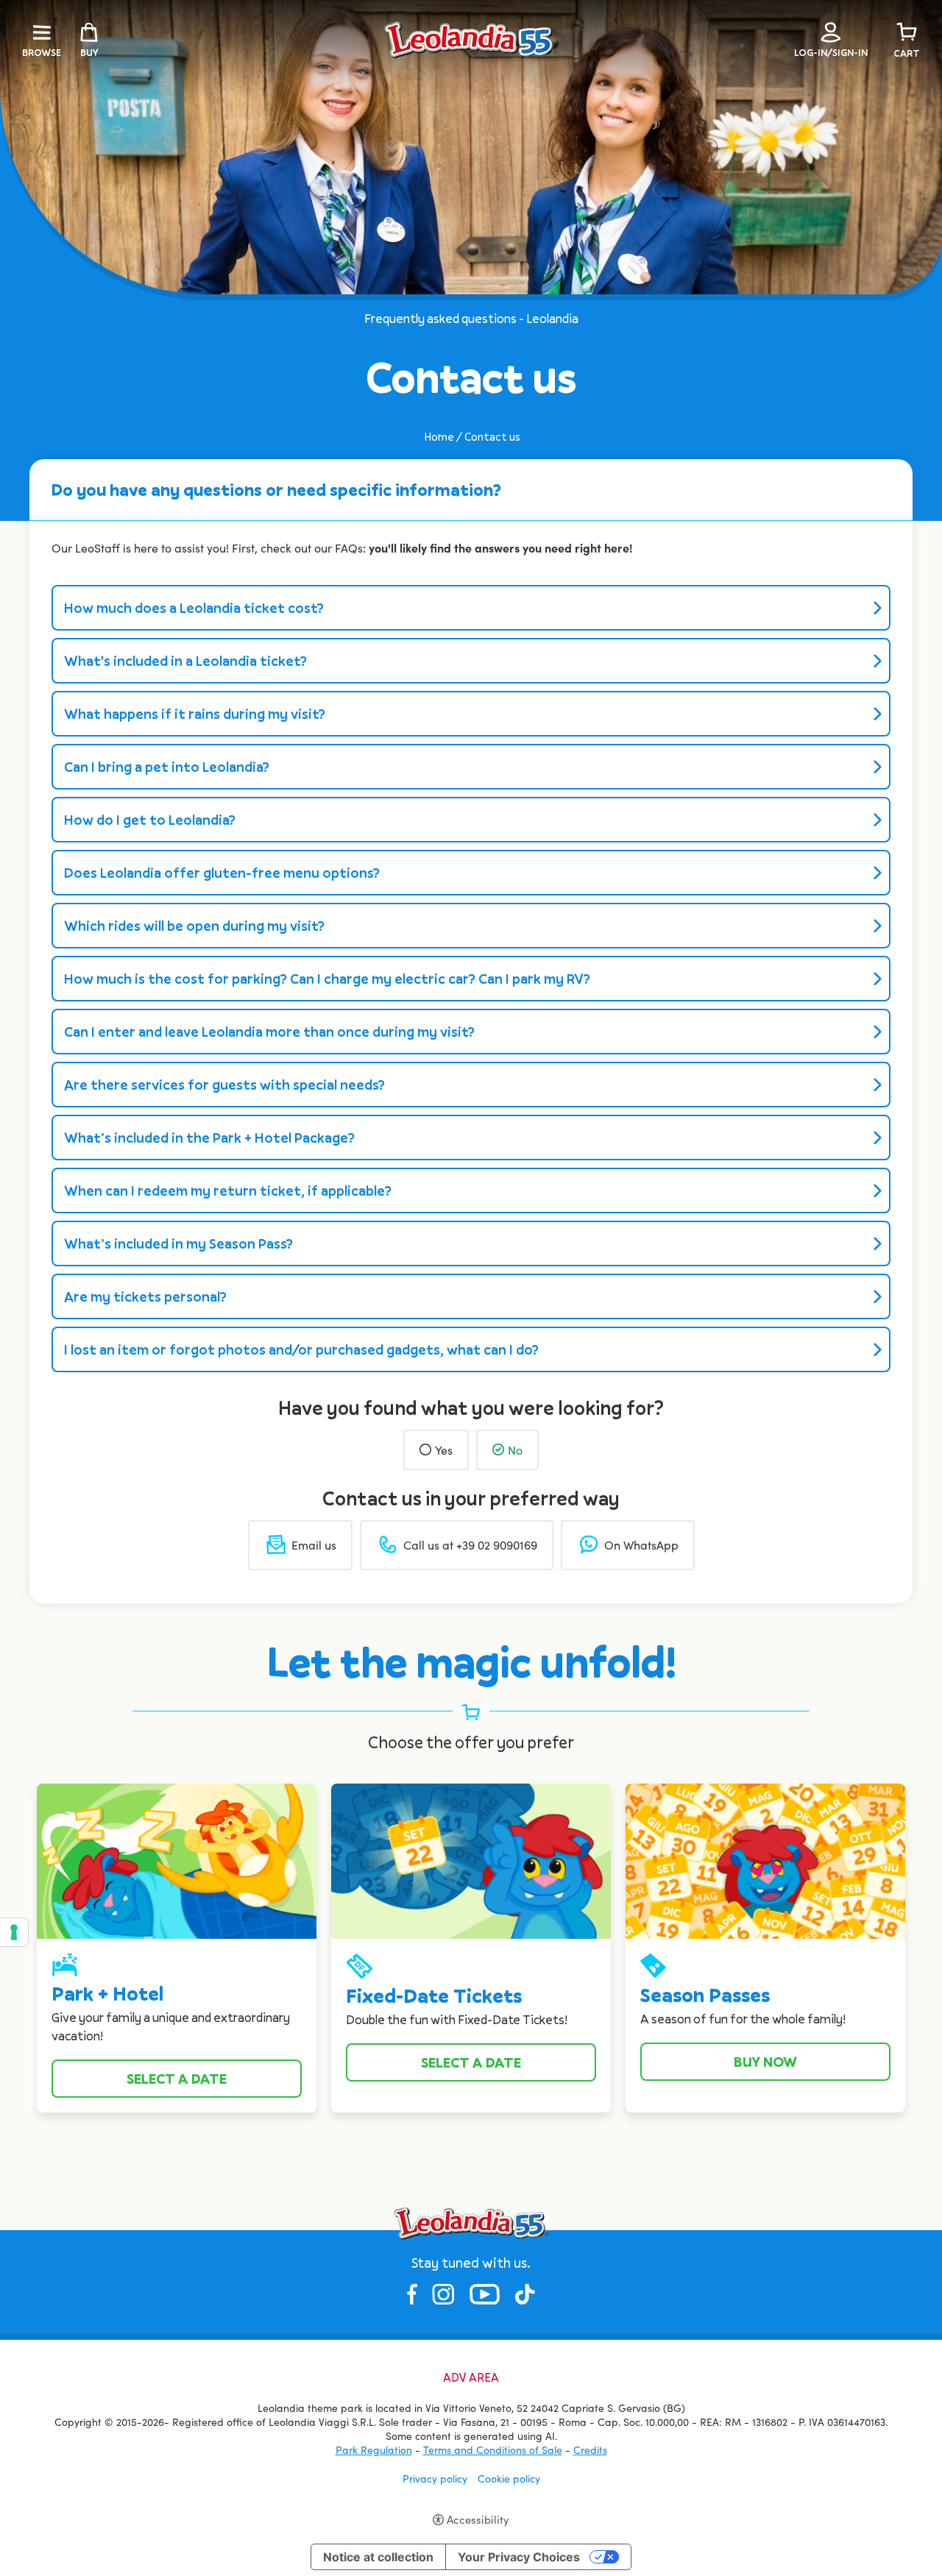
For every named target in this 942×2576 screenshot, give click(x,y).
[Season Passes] (765, 1859)
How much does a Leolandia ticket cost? (194, 608)
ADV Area (471, 2378)
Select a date (177, 2079)
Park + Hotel (107, 1994)
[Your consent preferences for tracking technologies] (14, 1932)
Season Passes (705, 1995)
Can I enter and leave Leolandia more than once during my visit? (269, 1032)
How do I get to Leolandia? (150, 820)
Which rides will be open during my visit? (194, 926)
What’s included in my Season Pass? (178, 1243)
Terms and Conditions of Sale (493, 2450)
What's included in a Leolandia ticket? (185, 661)
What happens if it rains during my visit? (195, 714)
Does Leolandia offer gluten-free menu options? (222, 873)
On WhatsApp (641, 1545)
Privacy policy (435, 2479)
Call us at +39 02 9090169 (470, 1545)
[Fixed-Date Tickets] (471, 1859)
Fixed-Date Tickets (434, 1996)
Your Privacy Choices (519, 2557)
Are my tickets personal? (145, 1296)
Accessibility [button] (478, 2519)
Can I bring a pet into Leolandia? (167, 767)
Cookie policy (509, 2479)
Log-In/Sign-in (831, 52)
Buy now (765, 2062)
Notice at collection (378, 2557)
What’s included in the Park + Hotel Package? (209, 1138)
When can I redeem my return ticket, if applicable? (228, 1191)
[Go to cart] (907, 32)
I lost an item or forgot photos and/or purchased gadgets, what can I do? (301, 1349)
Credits (590, 2450)
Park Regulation (374, 2450)
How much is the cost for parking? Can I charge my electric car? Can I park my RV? (327, 979)
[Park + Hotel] (177, 1859)
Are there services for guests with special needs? (224, 1085)
